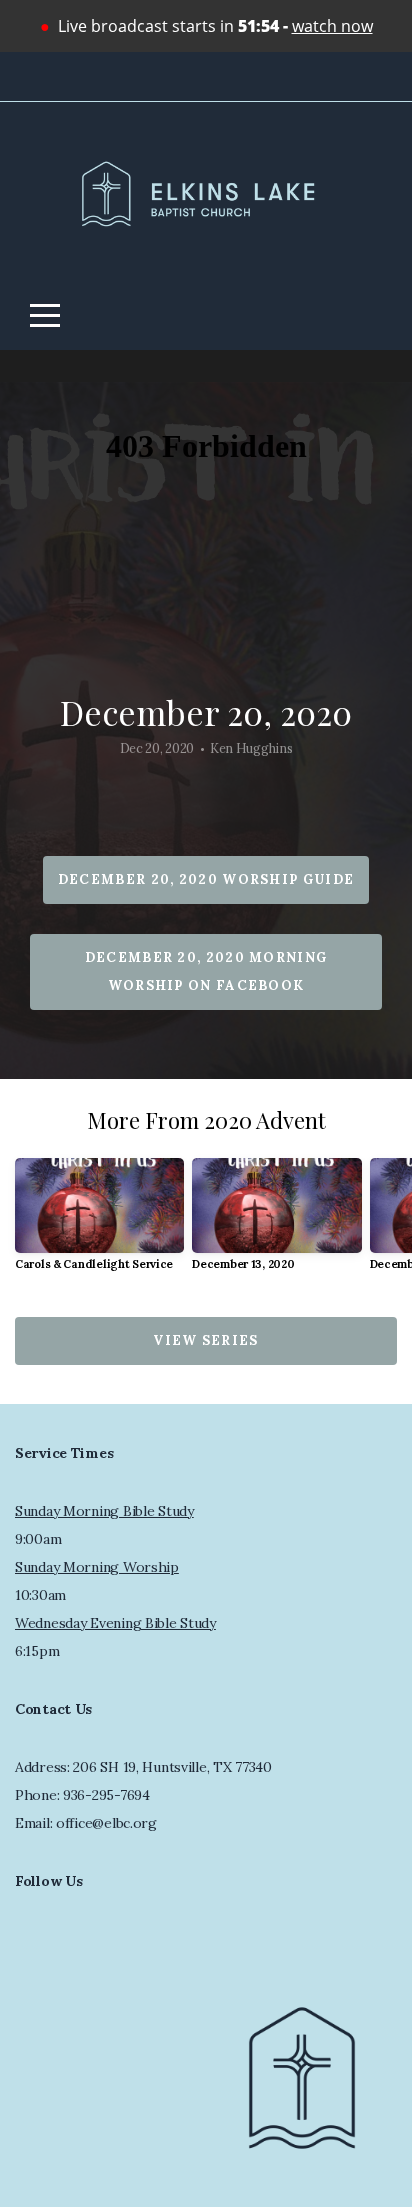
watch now (332, 26)
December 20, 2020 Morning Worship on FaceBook (206, 971)
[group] (99, 1222)
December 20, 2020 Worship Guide (206, 879)
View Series (205, 1340)
